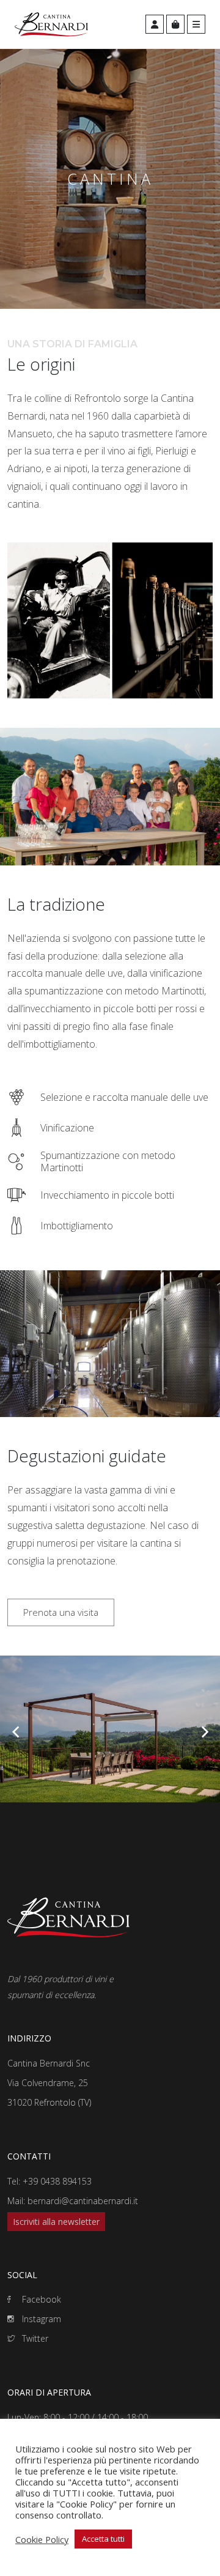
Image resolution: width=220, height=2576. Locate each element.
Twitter (34, 2338)
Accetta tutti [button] (103, 2539)
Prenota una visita (61, 1612)
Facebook (40, 2299)
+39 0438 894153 (57, 2181)
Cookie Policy (42, 2539)
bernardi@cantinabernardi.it (83, 2201)
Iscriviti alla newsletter (56, 2222)
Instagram (40, 2319)
